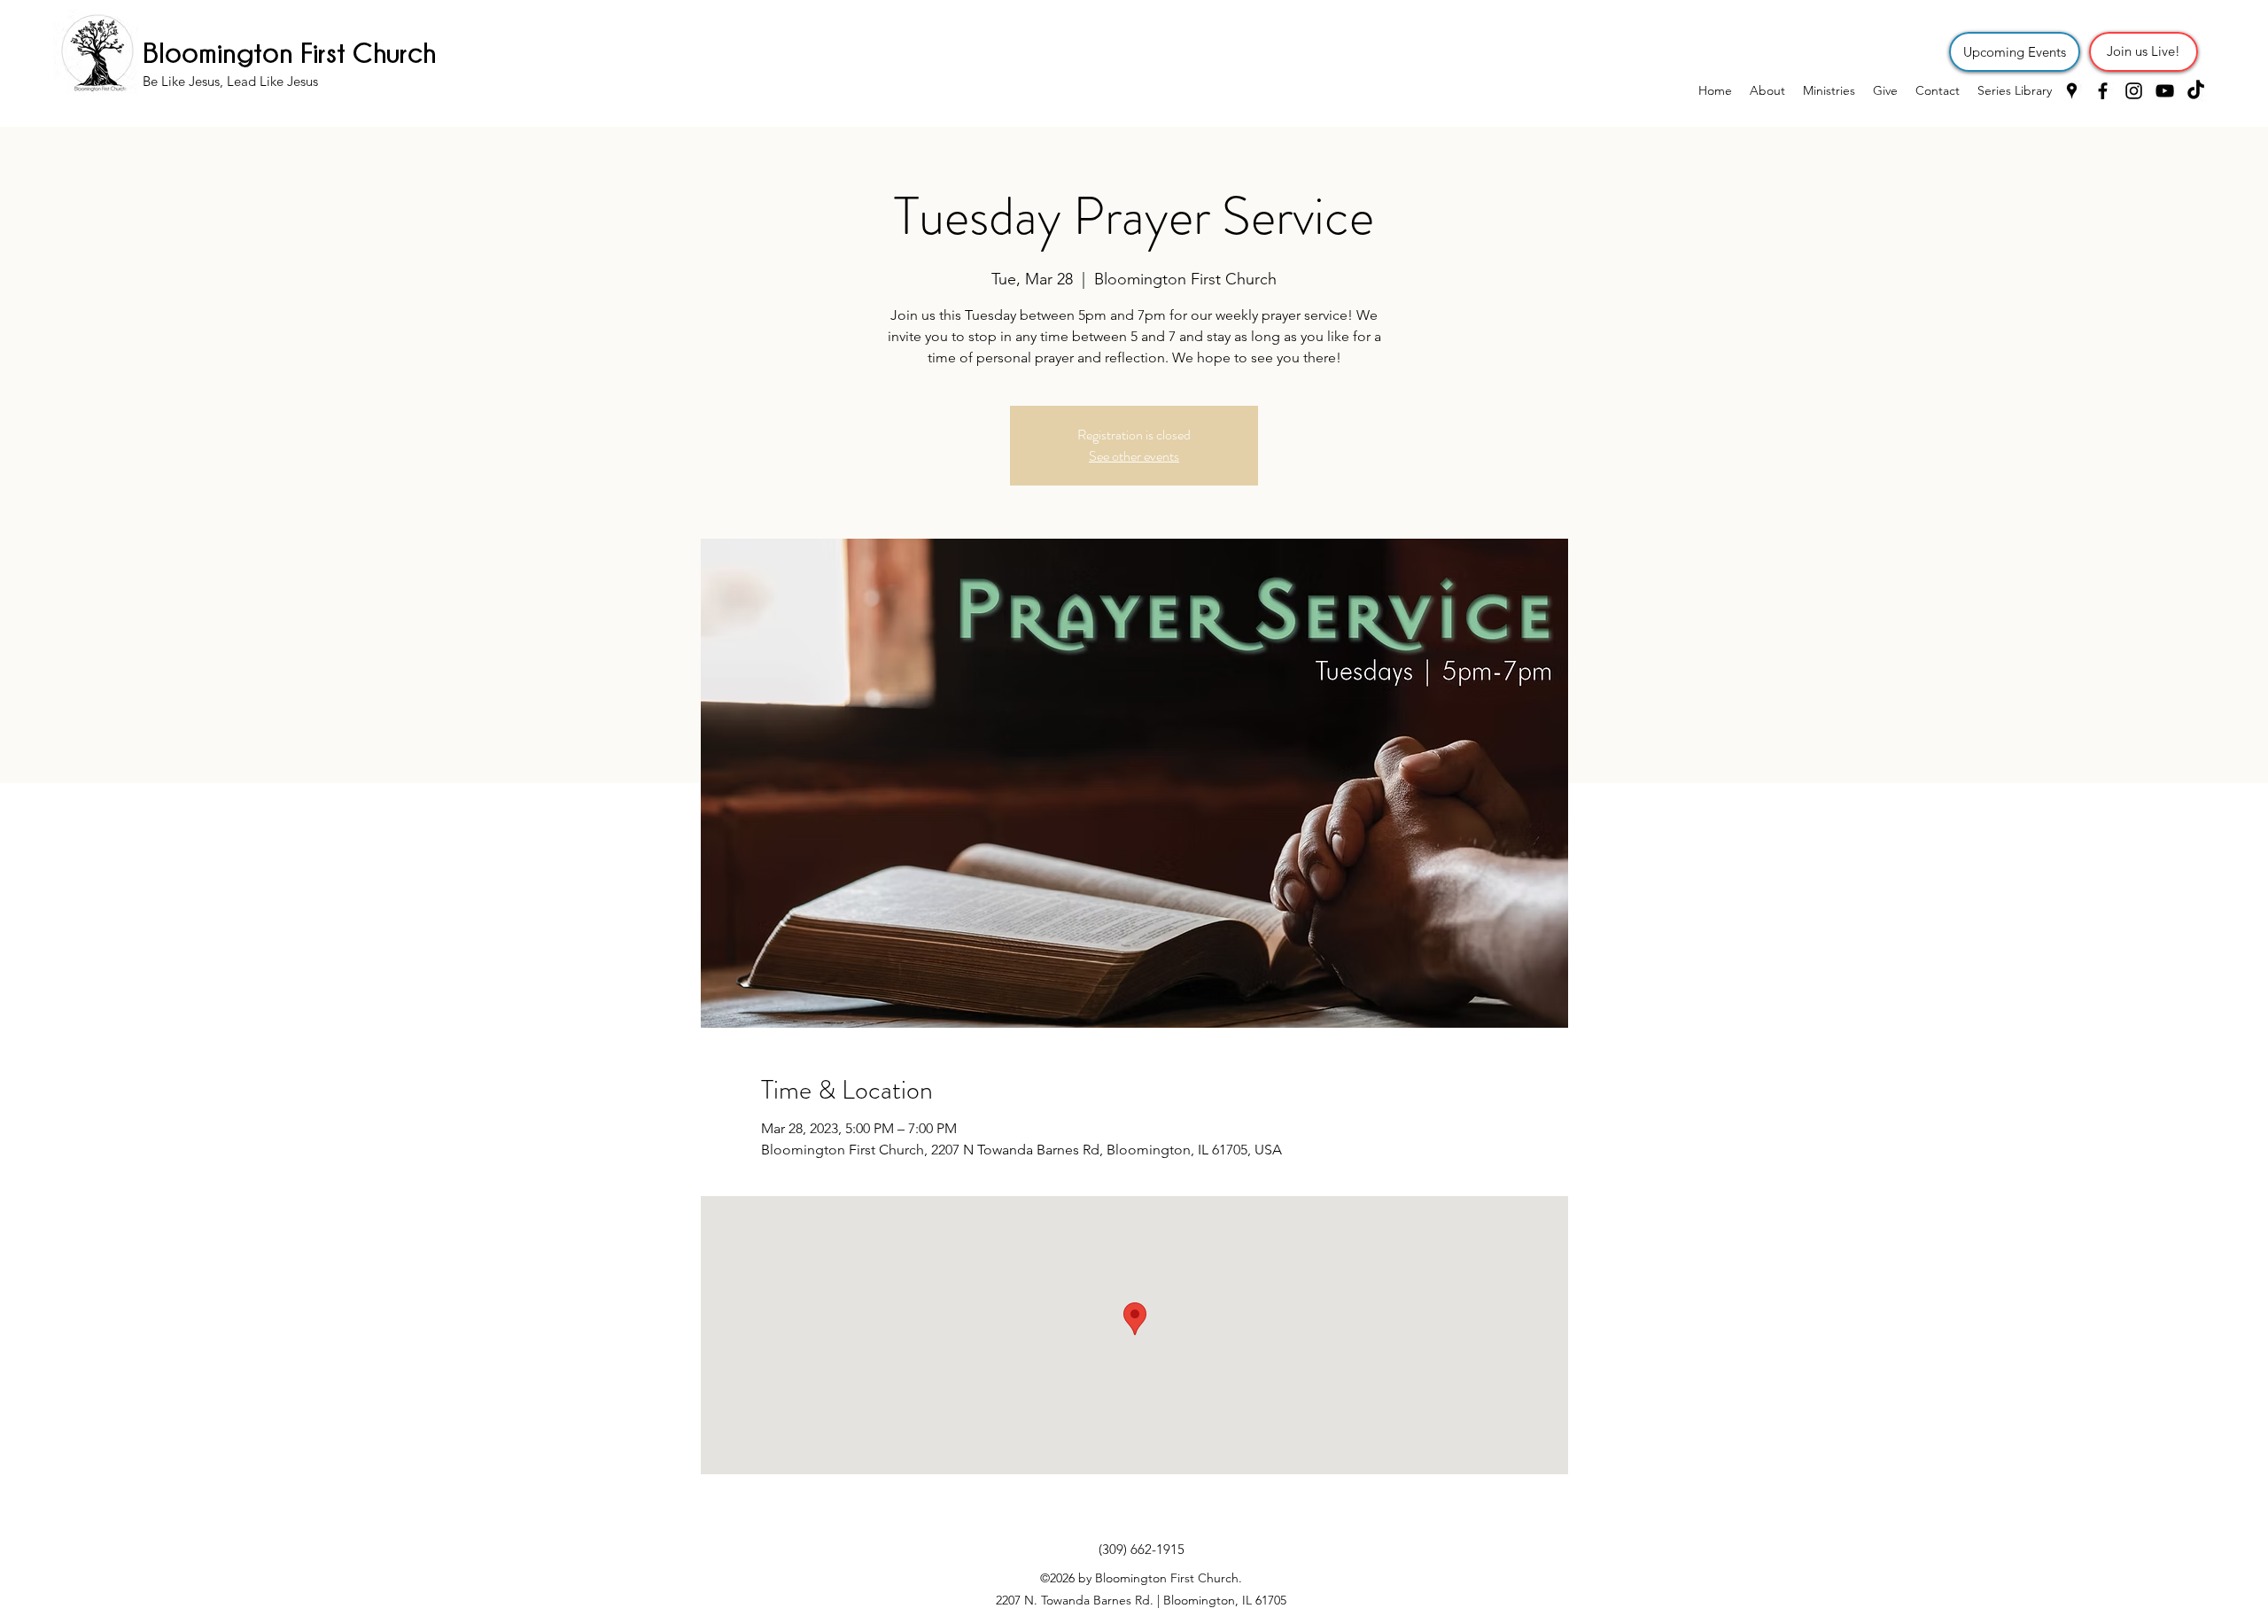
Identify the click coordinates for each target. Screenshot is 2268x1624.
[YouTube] (2165, 91)
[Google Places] (2072, 91)
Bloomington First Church (289, 52)
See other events (1134, 456)
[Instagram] (2134, 91)
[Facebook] (2103, 91)
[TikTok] (2196, 91)
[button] (1829, 90)
